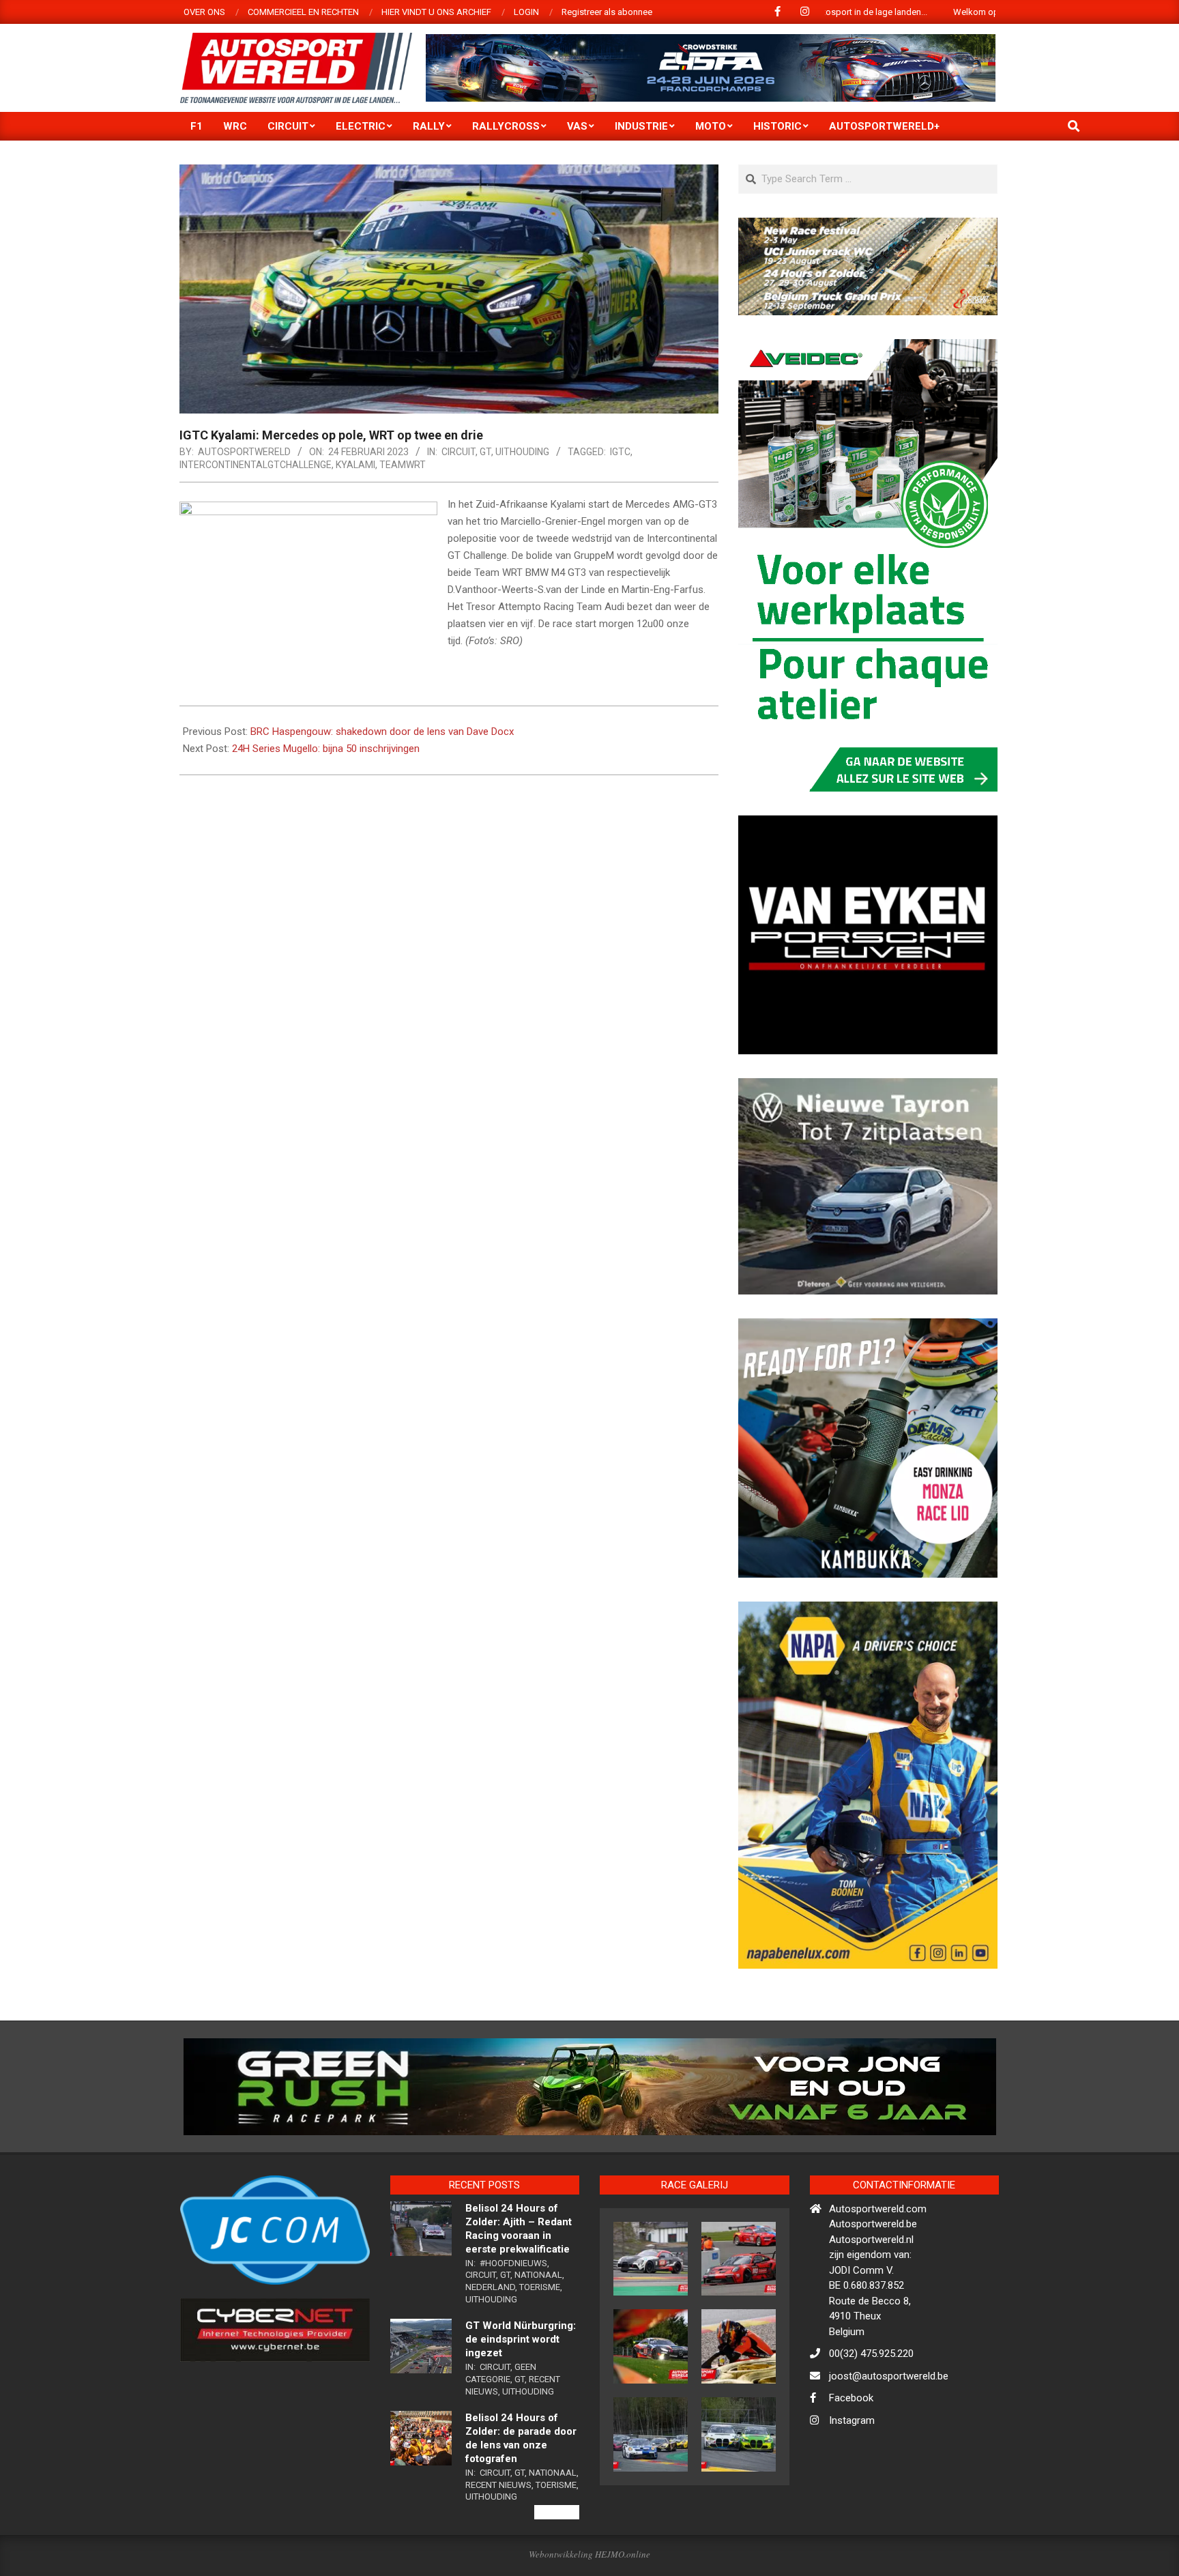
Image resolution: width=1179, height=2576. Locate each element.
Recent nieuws (498, 2544)
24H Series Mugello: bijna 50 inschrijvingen (326, 749)
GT (485, 452)
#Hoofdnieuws (513, 2322)
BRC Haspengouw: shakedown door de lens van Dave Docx (382, 732)
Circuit (458, 452)
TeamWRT (403, 465)
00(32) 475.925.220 (871, 2413)
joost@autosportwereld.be (889, 2435)
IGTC (620, 452)
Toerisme (540, 2346)
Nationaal (538, 2334)
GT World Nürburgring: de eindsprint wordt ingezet (521, 2399)
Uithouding (522, 452)
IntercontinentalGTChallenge (256, 465)
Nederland (490, 2346)
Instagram (852, 2479)
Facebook (851, 2457)
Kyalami (355, 465)
